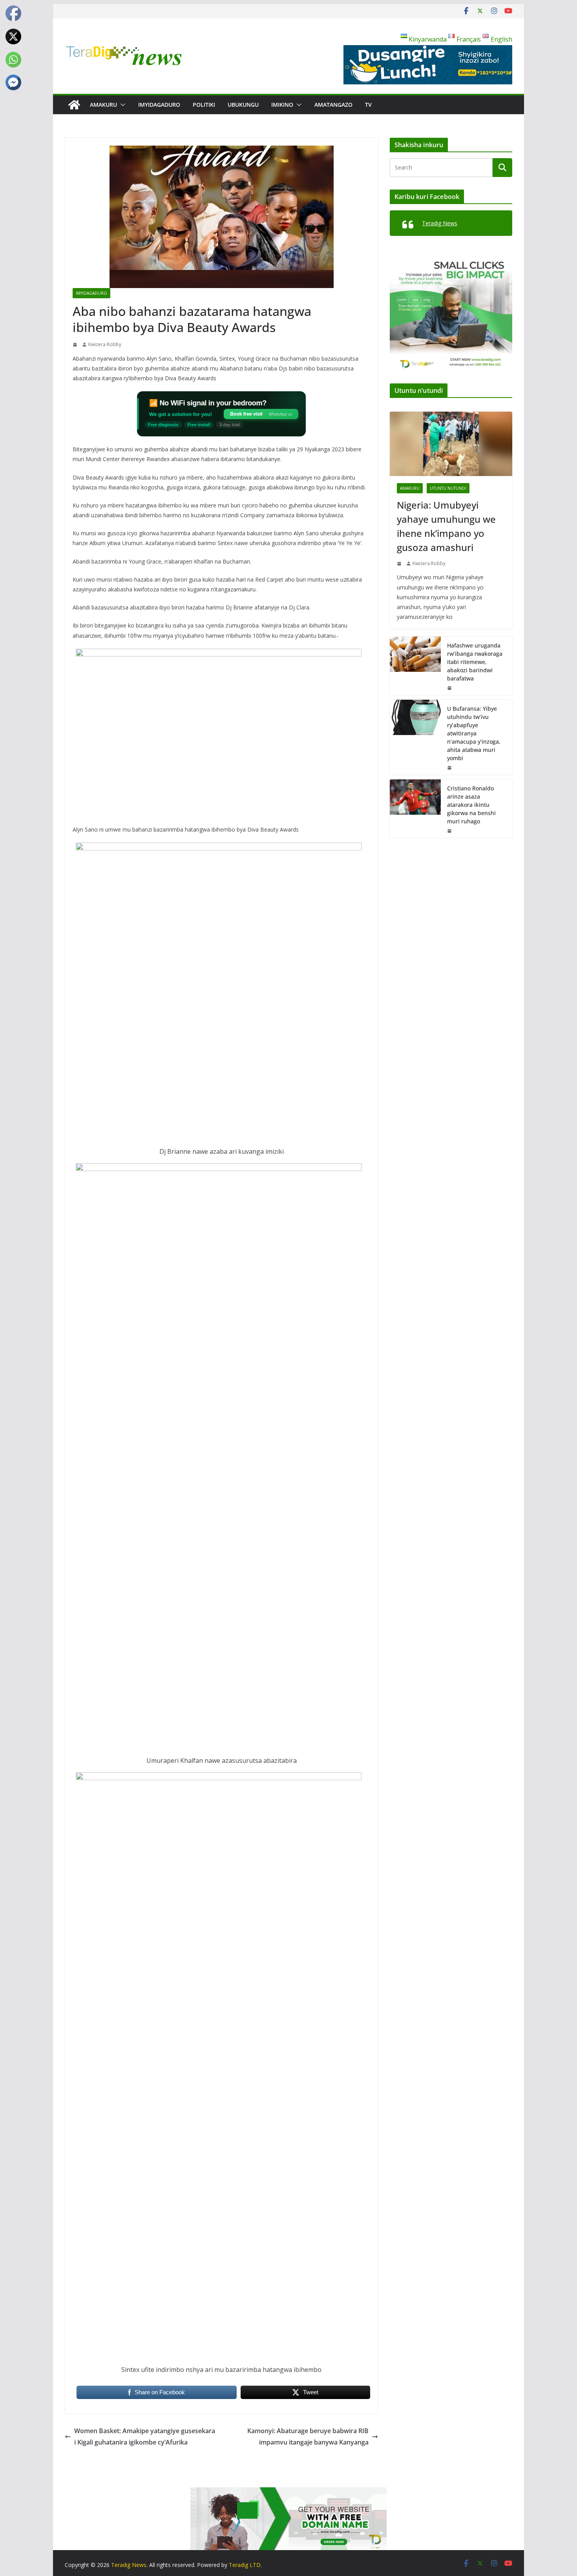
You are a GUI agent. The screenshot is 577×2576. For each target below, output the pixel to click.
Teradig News (440, 223)
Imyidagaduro (159, 105)
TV (368, 105)
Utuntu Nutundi (448, 488)
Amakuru (103, 105)
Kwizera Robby (105, 344)
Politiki (204, 105)
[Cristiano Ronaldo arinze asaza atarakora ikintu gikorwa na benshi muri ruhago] (415, 809)
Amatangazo (333, 105)
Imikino (282, 105)
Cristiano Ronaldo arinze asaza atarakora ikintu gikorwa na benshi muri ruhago (471, 805)
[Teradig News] (74, 105)
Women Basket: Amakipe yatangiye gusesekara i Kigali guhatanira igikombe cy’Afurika (145, 2436)
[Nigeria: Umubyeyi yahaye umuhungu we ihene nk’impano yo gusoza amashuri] (451, 444)
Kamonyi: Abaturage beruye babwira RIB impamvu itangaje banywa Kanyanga (308, 2436)
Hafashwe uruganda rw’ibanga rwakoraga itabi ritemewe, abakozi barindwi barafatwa (475, 662)
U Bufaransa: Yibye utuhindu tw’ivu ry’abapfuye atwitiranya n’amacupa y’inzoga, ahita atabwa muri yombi (474, 733)
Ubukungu (243, 105)
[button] (121, 105)
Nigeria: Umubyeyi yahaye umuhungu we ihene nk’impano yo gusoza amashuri (446, 526)
